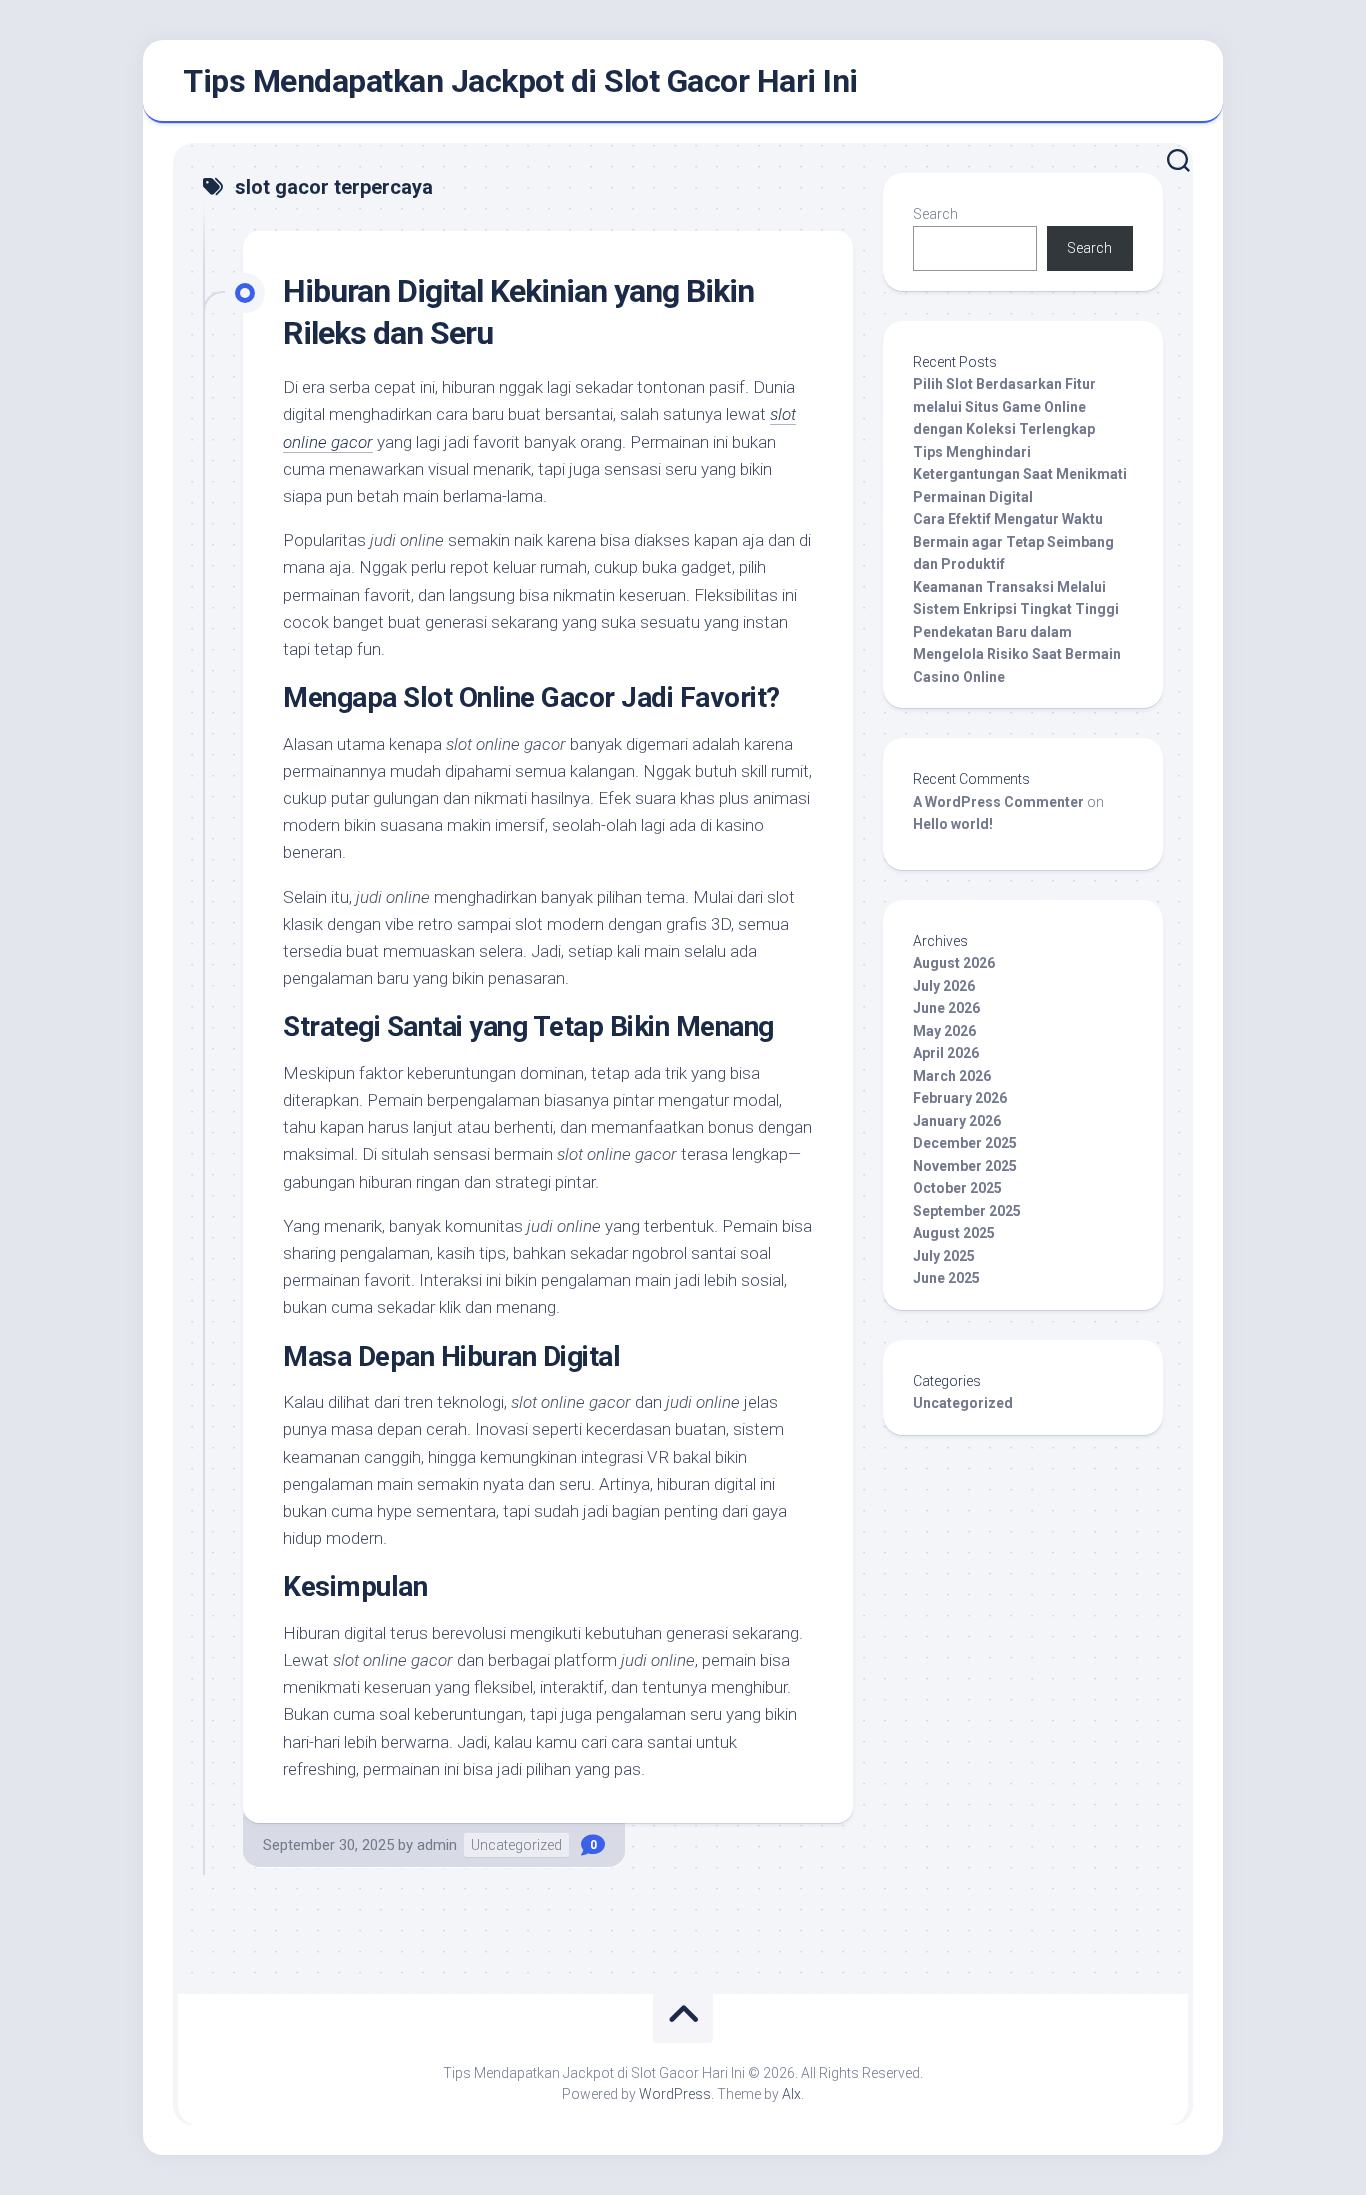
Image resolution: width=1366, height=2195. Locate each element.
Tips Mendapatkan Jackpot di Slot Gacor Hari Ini (520, 81)
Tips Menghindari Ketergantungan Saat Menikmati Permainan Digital (1020, 474)
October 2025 (957, 1188)
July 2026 (944, 986)
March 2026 (952, 1076)
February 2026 (960, 1098)
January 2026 (957, 1121)
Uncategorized (516, 1845)
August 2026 (954, 963)
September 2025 (967, 1211)
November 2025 (965, 1166)
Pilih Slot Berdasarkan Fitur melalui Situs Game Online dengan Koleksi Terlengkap (1004, 406)
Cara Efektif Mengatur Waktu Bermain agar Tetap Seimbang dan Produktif (1013, 541)
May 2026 (944, 1031)
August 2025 (954, 1233)
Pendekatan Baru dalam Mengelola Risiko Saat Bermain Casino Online (1017, 654)
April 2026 (946, 1053)
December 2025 (965, 1143)
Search (935, 214)
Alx (791, 2094)
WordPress (675, 2094)
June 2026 (946, 1008)
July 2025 (944, 1256)
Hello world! (953, 824)
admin (437, 1845)
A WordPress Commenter (998, 802)
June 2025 (946, 1278)
